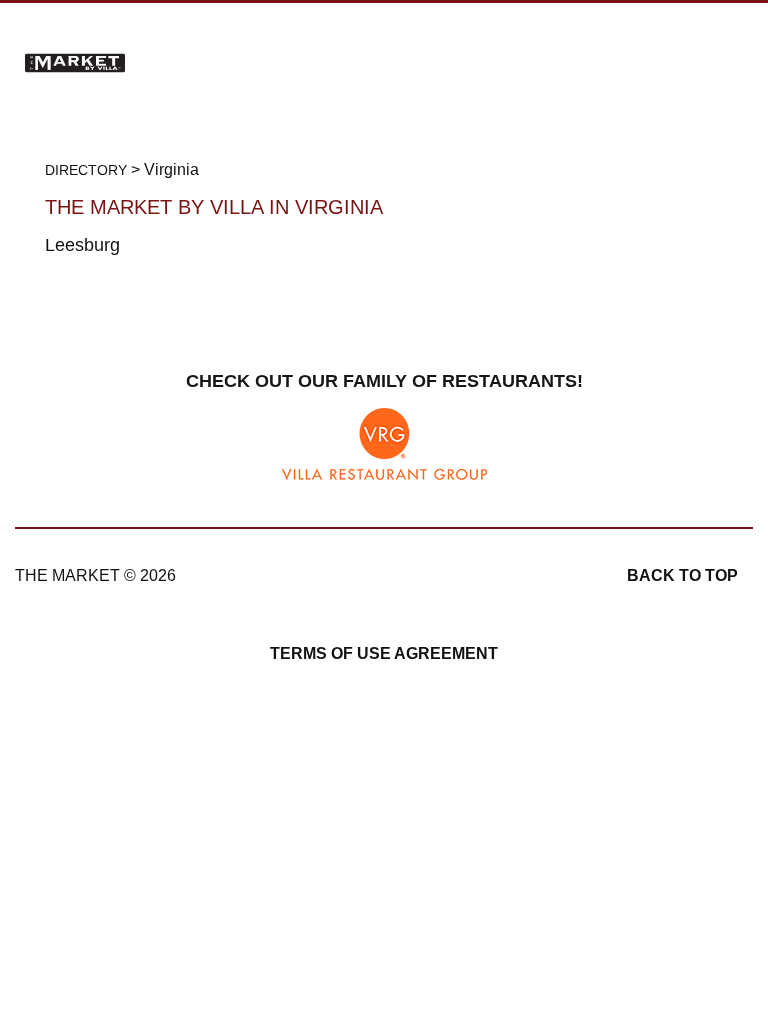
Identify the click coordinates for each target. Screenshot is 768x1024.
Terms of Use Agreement (384, 653)
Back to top (682, 575)
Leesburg (82, 245)
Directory (86, 170)
